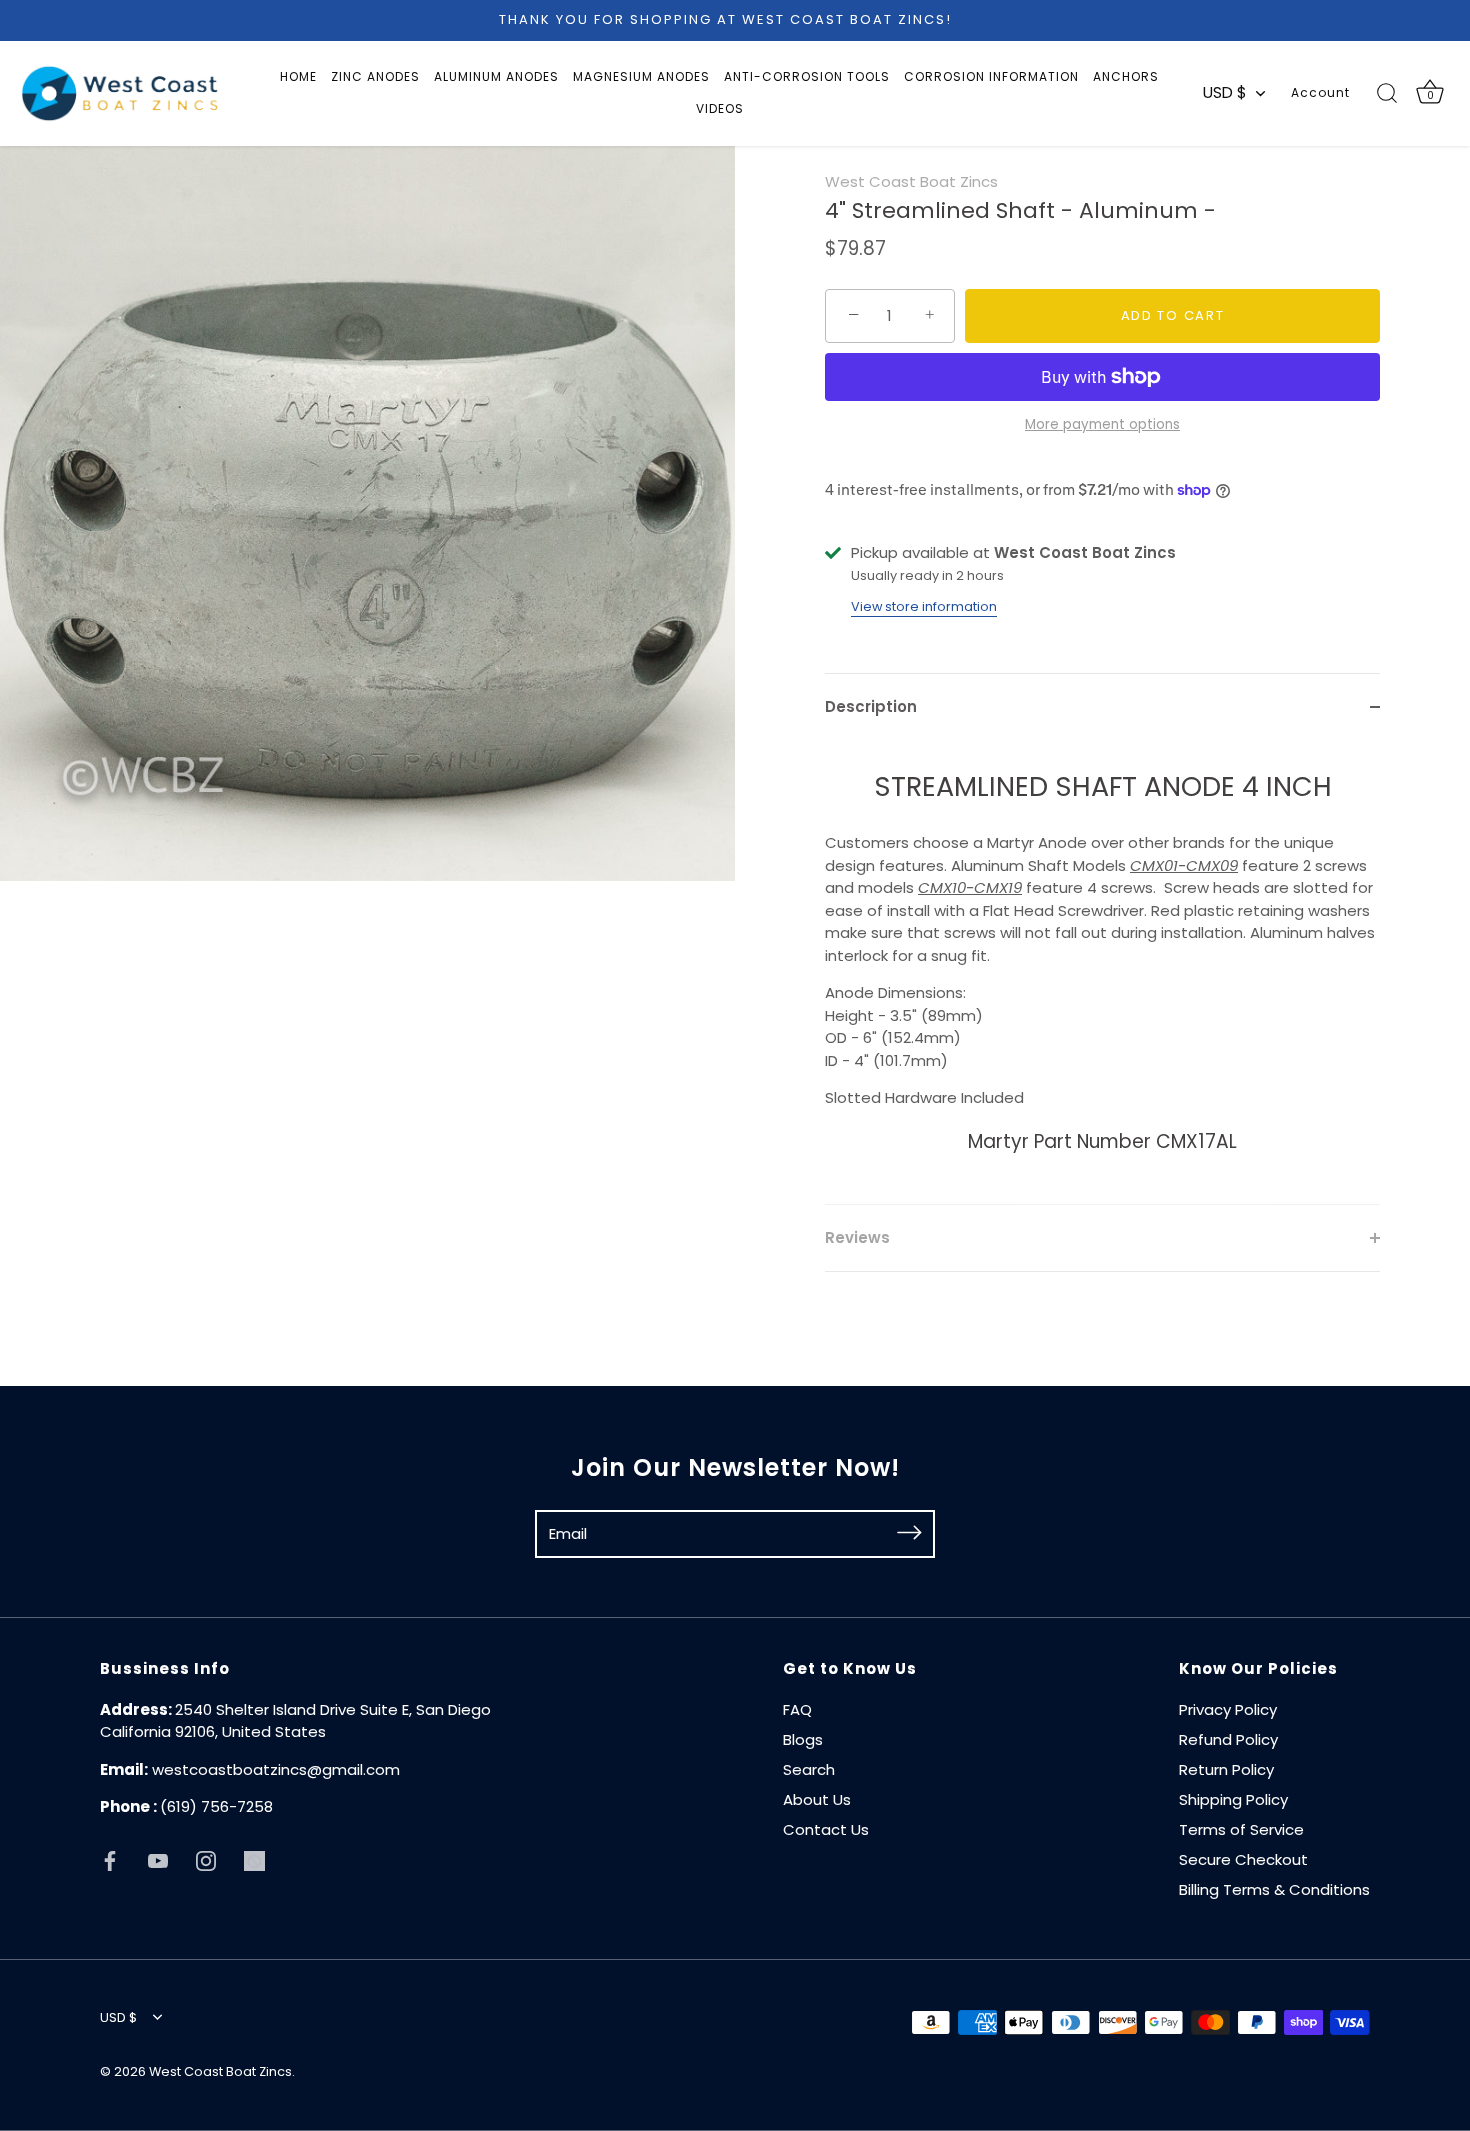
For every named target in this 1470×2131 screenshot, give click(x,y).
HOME (298, 76)
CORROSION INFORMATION (991, 76)
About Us (817, 1799)
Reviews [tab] (857, 1237)
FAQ (797, 1709)
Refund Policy (1228, 1739)
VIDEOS (720, 108)
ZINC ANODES (375, 76)
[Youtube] (158, 1859)
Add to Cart (1173, 315)
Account (1320, 92)
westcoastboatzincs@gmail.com (276, 1769)
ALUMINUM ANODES (496, 76)
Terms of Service (1241, 1829)
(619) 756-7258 (216, 1806)
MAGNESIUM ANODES (641, 76)
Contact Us (826, 1829)
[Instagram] (206, 1859)
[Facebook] (110, 1859)
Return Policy (1226, 1769)
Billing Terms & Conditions (1274, 1889)
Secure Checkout (1243, 1859)
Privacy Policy (1228, 1709)
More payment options (1102, 424)
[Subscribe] (909, 1533)
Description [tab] (871, 706)
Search (809, 1769)
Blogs (803, 1739)
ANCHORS (1126, 76)
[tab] (1102, 972)
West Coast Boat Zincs (911, 181)
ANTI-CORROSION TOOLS (807, 76)
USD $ (1225, 92)
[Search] (1387, 93)
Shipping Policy (1233, 1799)
